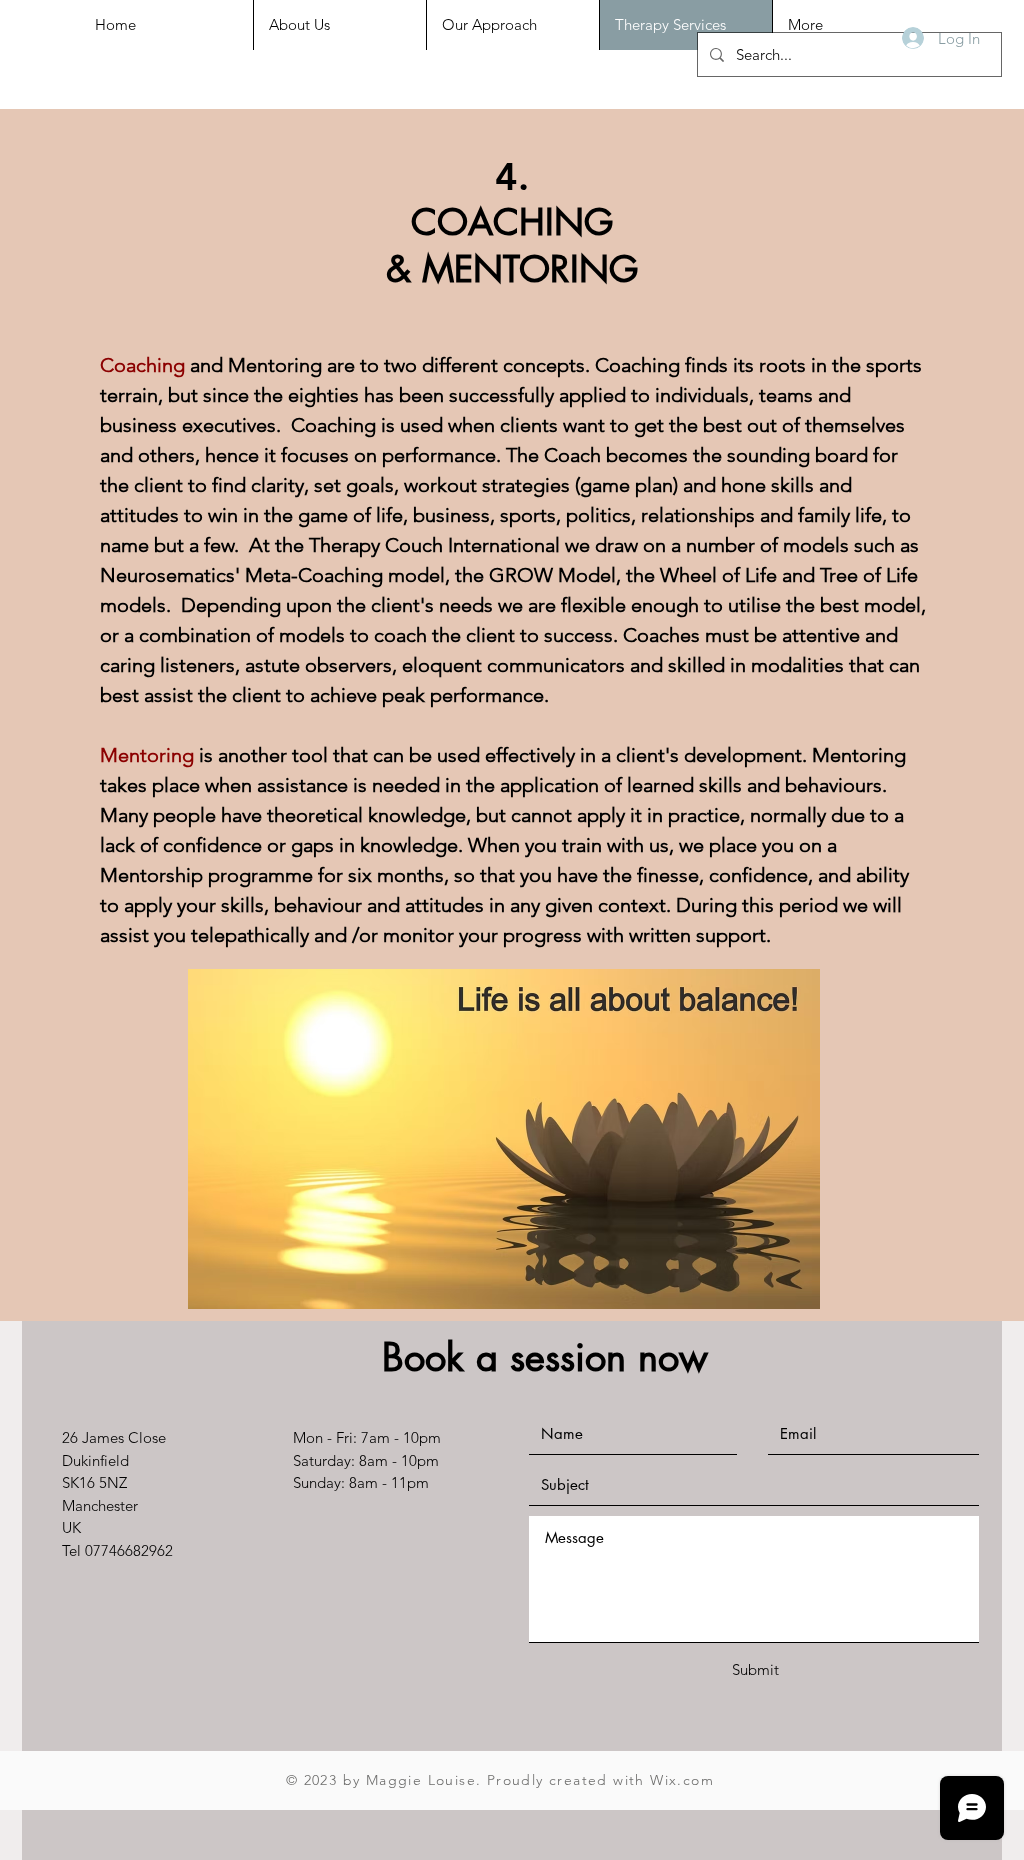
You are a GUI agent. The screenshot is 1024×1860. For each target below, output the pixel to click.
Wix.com (682, 1780)
